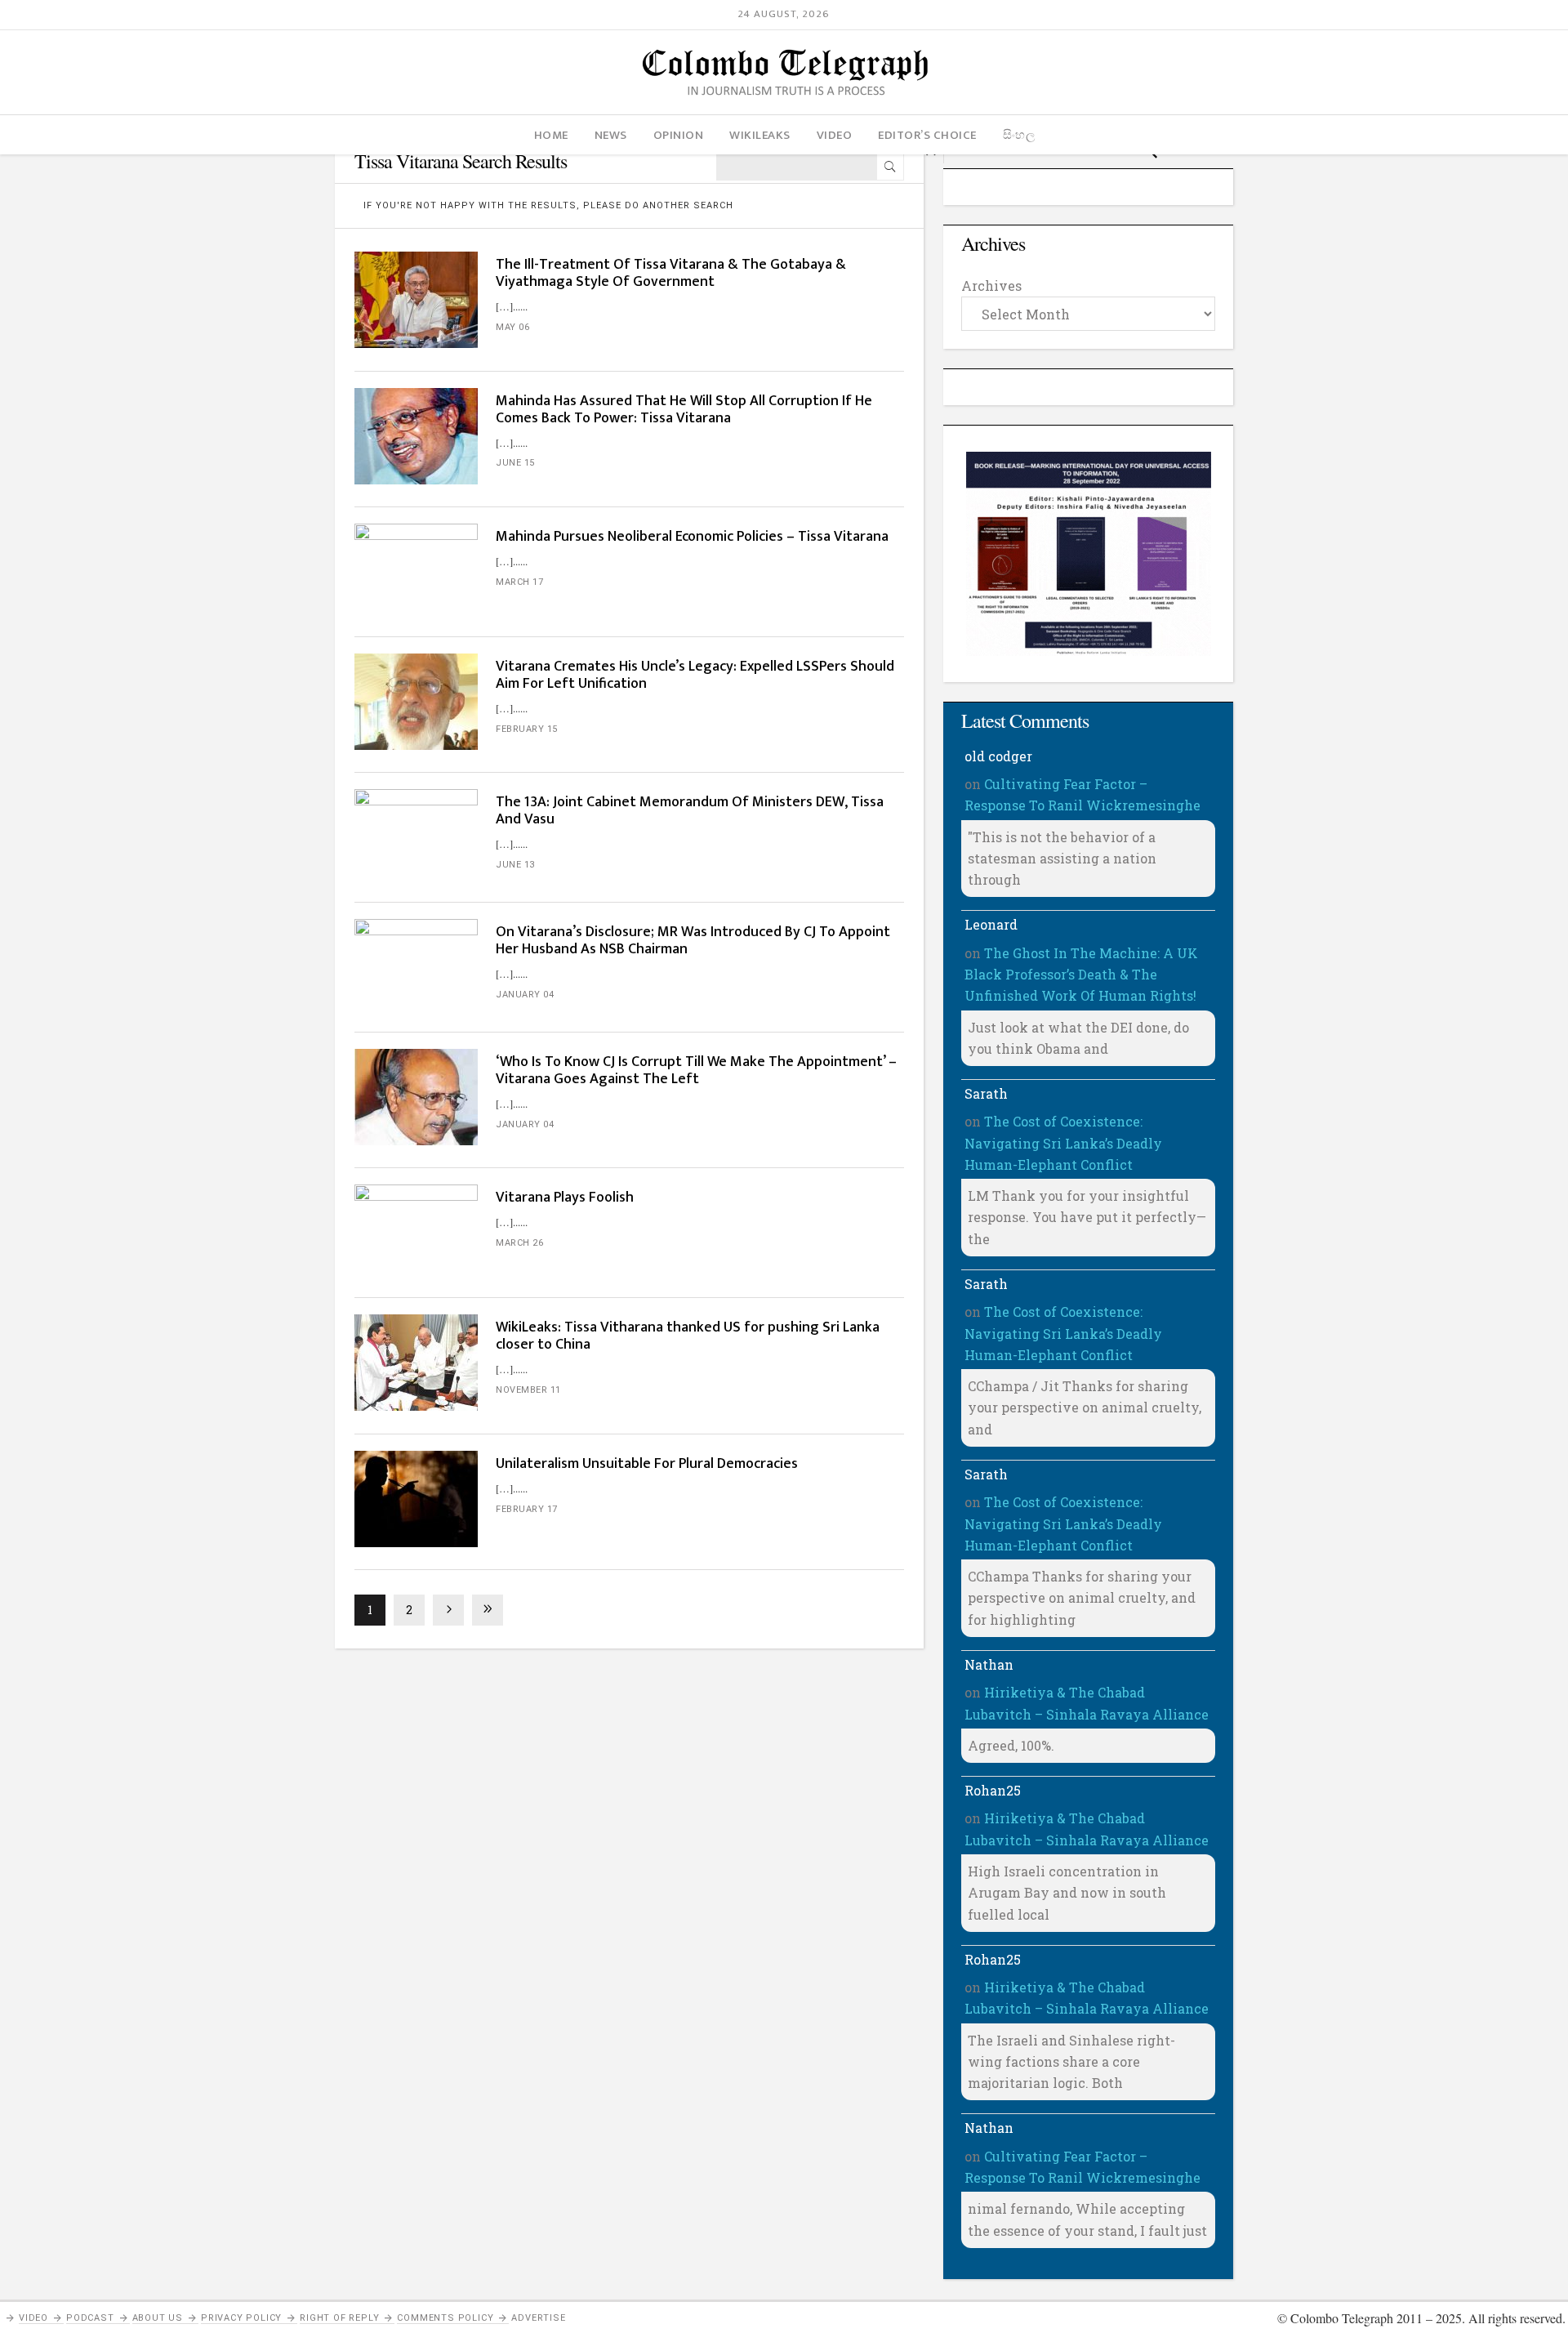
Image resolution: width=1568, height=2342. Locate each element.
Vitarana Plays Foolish (565, 1198)
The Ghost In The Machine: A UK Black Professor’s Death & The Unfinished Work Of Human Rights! (1081, 975)
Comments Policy (445, 2318)
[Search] (890, 167)
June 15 (515, 463)
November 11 (528, 1390)
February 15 (527, 729)
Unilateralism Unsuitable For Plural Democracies (647, 1464)
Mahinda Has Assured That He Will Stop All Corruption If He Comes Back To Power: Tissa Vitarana (684, 410)
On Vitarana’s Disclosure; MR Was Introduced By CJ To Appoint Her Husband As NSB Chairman (693, 941)
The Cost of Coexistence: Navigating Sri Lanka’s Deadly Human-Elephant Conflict (1063, 1143)
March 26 (519, 1243)
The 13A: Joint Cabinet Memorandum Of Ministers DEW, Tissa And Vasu (690, 811)
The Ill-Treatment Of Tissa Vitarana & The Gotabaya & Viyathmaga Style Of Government (671, 273)
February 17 (527, 1509)
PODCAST (90, 2318)
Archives (991, 286)
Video (33, 2318)
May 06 (512, 327)
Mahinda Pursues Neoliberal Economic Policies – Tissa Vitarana (692, 537)
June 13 (515, 865)
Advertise (538, 2318)
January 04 (525, 995)
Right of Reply (339, 2318)
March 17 (519, 582)
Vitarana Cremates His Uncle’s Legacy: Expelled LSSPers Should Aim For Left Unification (695, 675)
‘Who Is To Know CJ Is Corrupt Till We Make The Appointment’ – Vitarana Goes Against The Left (696, 1071)
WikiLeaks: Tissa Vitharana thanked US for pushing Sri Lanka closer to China (688, 1336)
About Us (158, 2318)
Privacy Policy (241, 2318)
